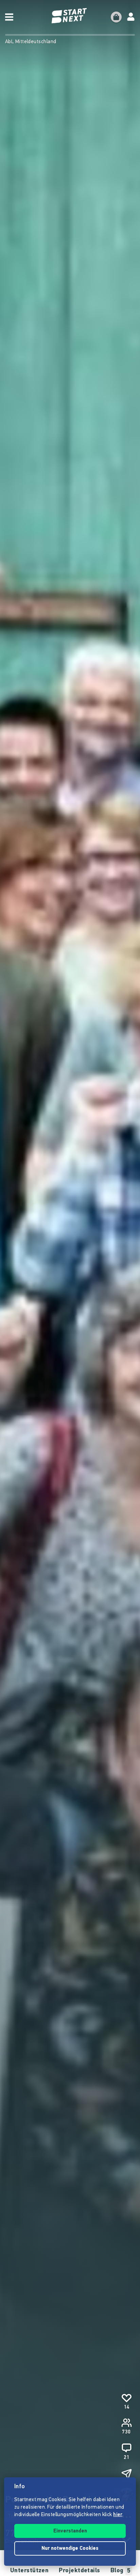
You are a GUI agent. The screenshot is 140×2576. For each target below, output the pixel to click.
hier (118, 2515)
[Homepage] (70, 16)
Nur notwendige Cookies (70, 2549)
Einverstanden (70, 2531)
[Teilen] (126, 2474)
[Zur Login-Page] (131, 17)
